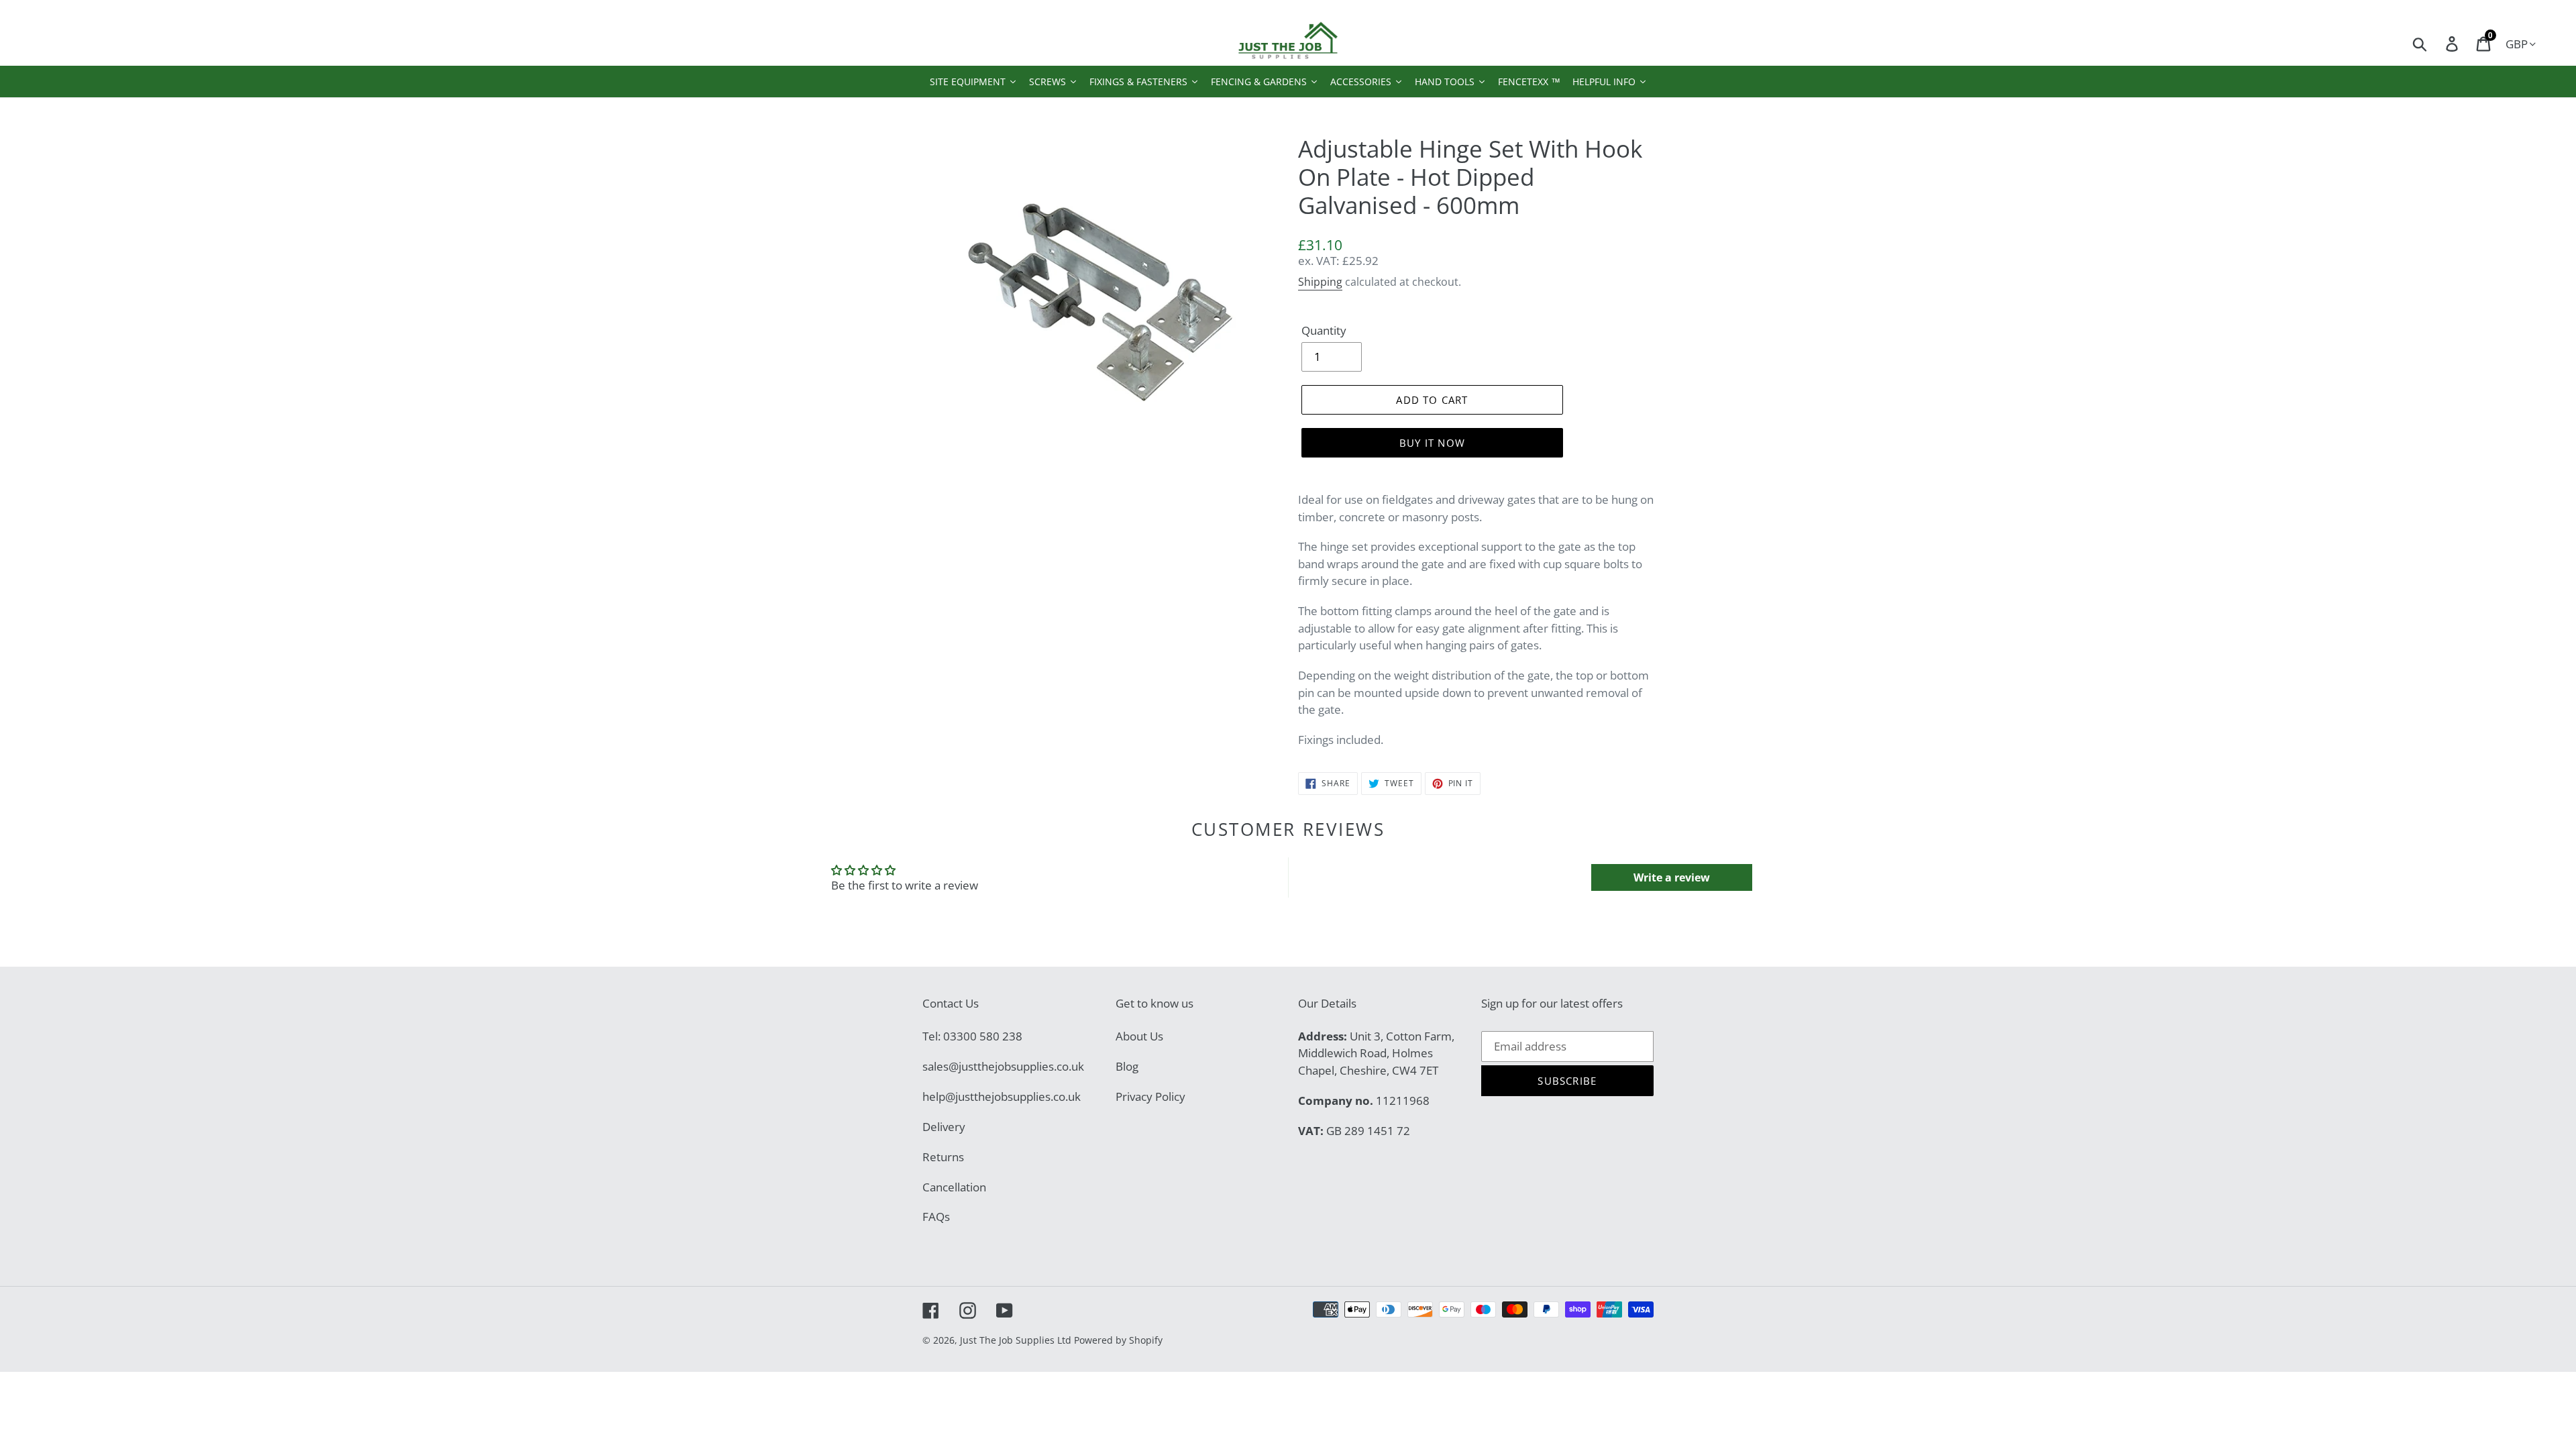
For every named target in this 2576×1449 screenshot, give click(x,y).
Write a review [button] (1672, 877)
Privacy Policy (1150, 1096)
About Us (1139, 1036)
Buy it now (1432, 443)
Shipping (1320, 282)
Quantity (1324, 330)
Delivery (944, 1127)
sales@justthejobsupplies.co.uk (1003, 1066)
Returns (943, 1157)
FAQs (936, 1217)
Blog (1127, 1066)
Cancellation (954, 1187)
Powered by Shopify (1118, 1340)
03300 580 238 (983, 1036)
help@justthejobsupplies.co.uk (1002, 1096)
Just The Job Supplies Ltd (1016, 1340)
